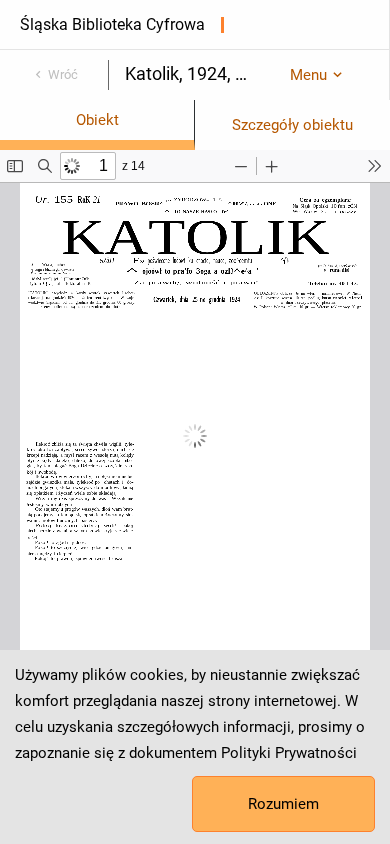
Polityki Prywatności (289, 753)
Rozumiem (283, 804)
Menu (308, 75)
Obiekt (97, 120)
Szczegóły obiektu (292, 125)
